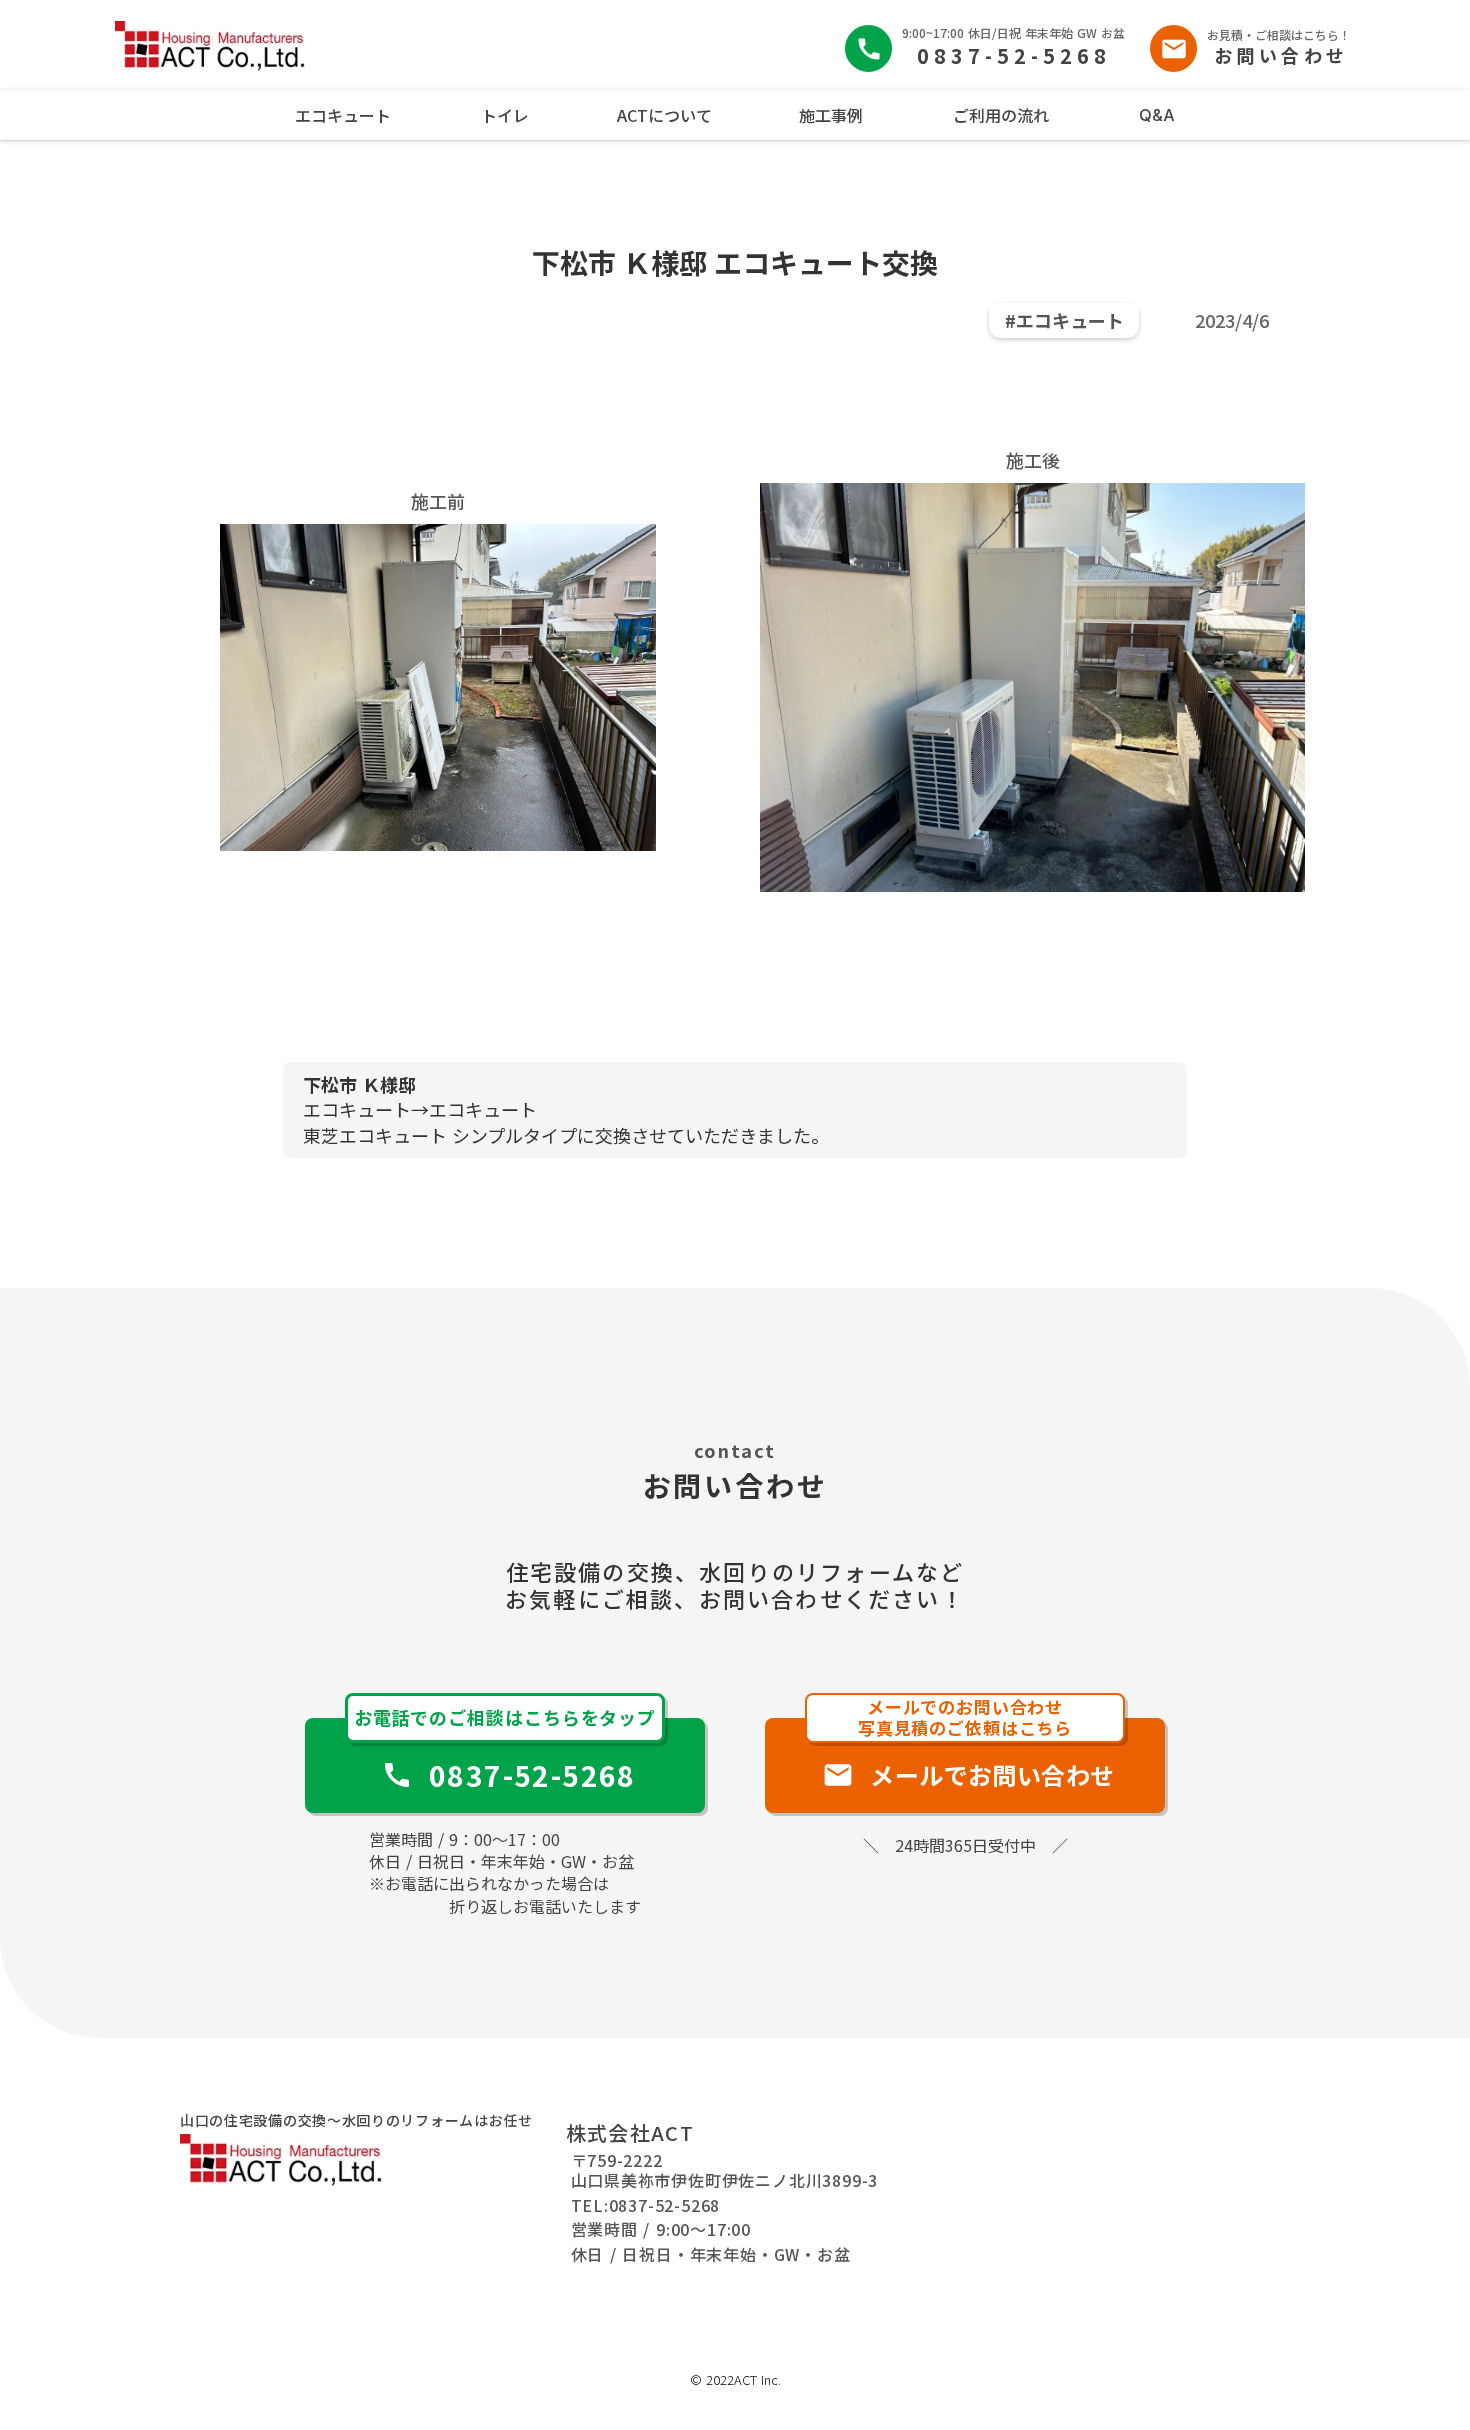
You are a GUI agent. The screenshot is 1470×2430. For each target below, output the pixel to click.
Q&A (1157, 115)
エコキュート (343, 115)
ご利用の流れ (1001, 115)
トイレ (505, 115)
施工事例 (831, 115)
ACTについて (664, 115)
